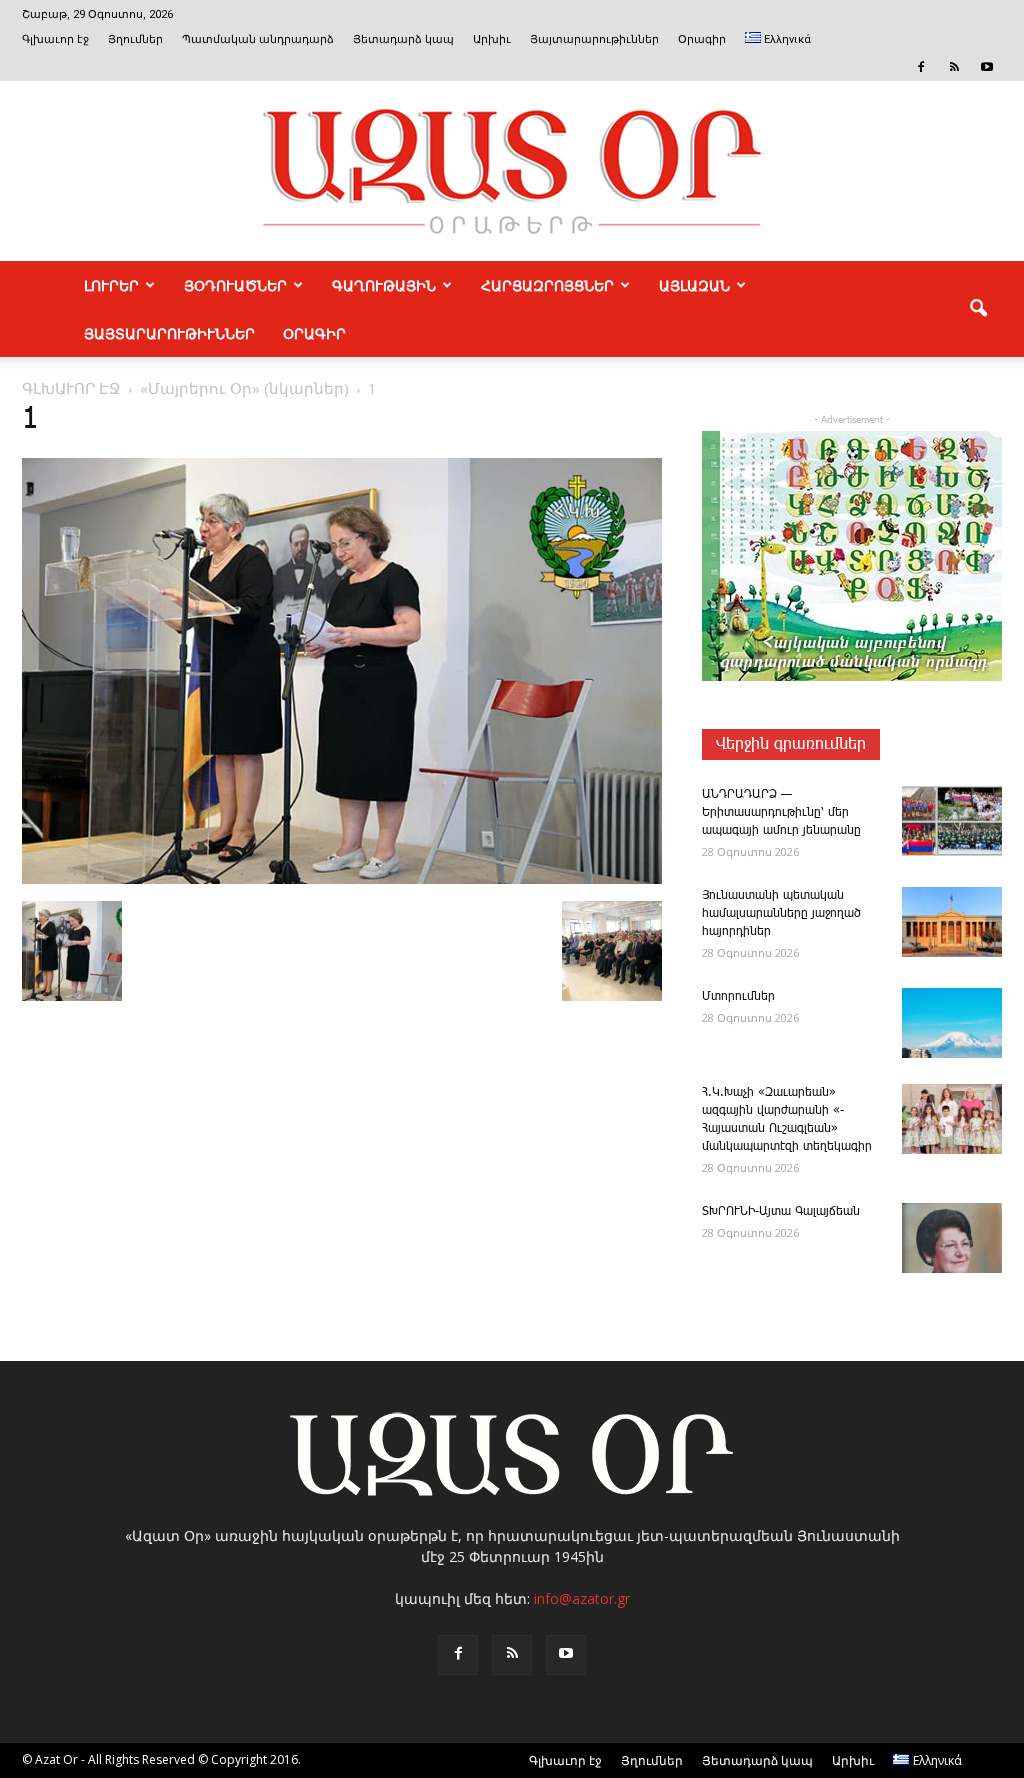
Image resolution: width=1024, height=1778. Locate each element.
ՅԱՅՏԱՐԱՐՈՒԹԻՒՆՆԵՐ (169, 333)
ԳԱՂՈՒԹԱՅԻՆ (384, 285)
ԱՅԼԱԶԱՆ (694, 285)
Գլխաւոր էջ (55, 39)
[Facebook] (921, 67)
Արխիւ (492, 39)
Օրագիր (702, 39)
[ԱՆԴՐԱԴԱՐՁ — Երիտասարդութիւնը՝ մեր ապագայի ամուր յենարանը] (952, 821)
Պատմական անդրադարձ (258, 39)
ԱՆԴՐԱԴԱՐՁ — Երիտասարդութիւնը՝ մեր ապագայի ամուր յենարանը (781, 812)
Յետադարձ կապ (403, 39)
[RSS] (954, 67)
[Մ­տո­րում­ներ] (952, 1023)
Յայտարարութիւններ (594, 39)
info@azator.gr (582, 1598)
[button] (978, 309)
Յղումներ (135, 39)
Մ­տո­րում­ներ (738, 996)
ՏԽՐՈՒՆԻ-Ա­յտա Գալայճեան (781, 1211)
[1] (342, 880)
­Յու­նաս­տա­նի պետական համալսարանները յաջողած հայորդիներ (781, 913)
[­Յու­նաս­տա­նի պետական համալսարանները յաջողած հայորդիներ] (952, 922)
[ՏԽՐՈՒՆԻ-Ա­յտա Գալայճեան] (952, 1238)
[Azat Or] (512, 171)
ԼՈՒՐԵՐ (111, 285)
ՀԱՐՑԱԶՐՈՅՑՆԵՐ (547, 285)
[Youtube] (987, 67)
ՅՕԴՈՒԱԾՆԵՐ (235, 285)
